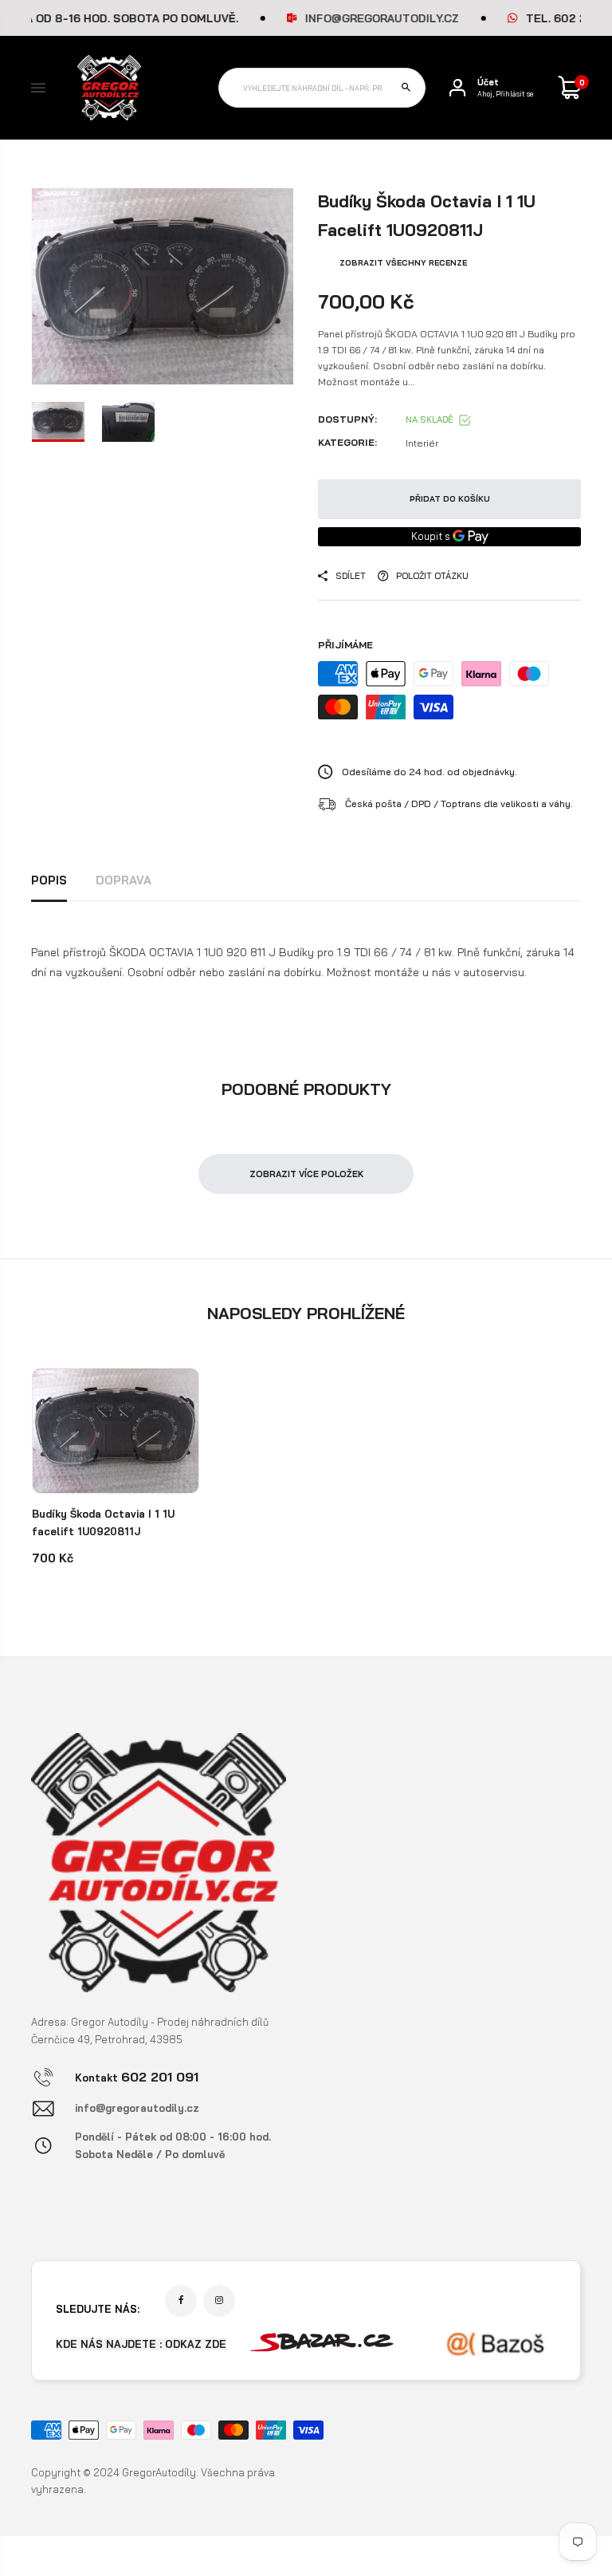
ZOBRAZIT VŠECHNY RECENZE (403, 263)
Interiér (422, 443)
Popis (49, 880)
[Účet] (457, 88)
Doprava (124, 880)
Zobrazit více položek (306, 1174)
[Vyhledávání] (406, 88)
